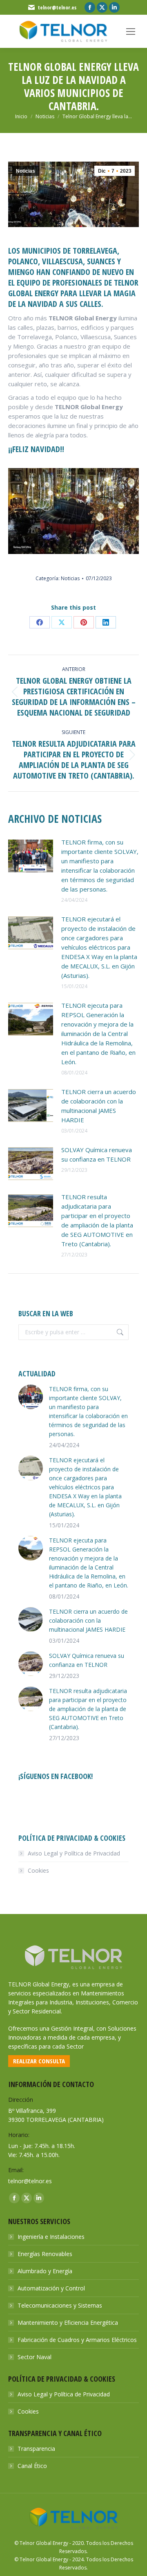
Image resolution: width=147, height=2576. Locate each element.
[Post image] (31, 856)
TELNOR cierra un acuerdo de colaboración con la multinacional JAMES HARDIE (99, 1106)
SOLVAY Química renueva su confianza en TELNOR (97, 1154)
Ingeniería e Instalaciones (51, 2237)
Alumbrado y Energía (45, 2271)
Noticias (26, 171)
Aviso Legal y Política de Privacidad (74, 1853)
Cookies (38, 1870)
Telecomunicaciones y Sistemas (60, 2305)
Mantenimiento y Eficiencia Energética (68, 2323)
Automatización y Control (51, 2288)
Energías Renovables (45, 2254)
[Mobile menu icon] (131, 32)
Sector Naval (35, 2357)
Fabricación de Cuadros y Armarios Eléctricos (77, 2340)
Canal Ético (32, 2466)
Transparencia (36, 2449)
